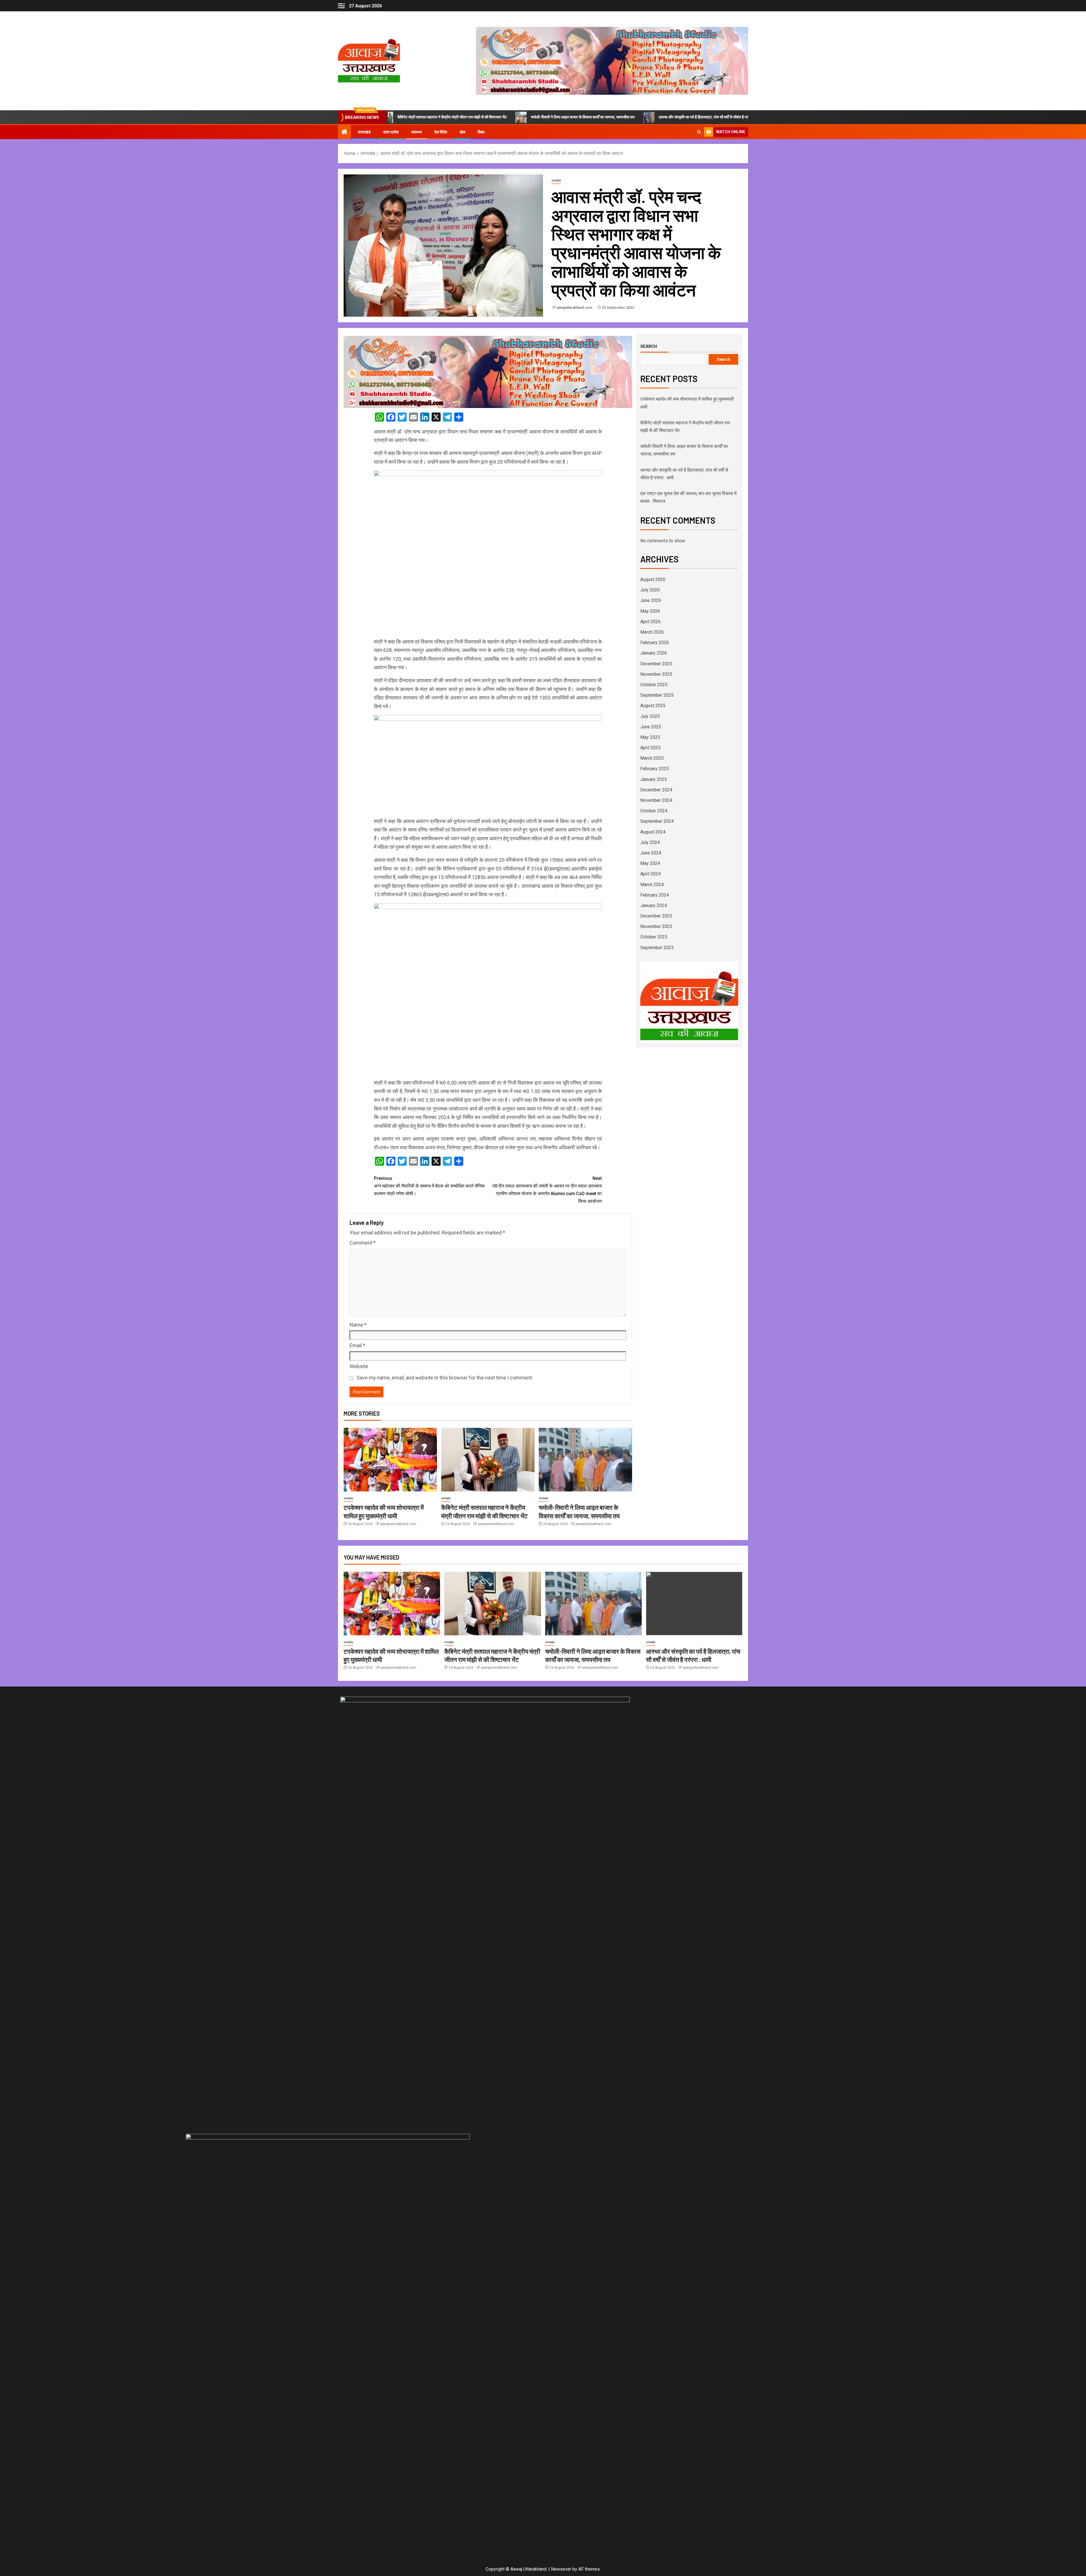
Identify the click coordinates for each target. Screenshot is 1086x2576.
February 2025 (655, 769)
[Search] (699, 132)
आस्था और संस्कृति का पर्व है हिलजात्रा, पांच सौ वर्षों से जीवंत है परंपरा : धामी (555, 117)
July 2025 (650, 716)
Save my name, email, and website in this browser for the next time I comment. (445, 1378)
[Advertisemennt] (612, 60)
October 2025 (654, 685)
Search (649, 346)
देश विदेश (441, 132)
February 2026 (655, 643)
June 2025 (651, 727)
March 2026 (652, 632)
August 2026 (653, 579)
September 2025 (657, 695)
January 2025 (654, 779)
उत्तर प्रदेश (391, 132)
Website (359, 1366)
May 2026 (650, 611)
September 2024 (657, 821)
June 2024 (651, 853)
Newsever (561, 2569)
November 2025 (656, 674)
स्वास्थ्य (417, 132)
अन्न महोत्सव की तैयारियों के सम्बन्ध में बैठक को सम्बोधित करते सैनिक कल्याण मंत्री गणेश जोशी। (429, 1186)
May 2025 (650, 737)
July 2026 (650, 590)
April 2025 (650, 748)
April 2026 (650, 622)
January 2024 (654, 905)
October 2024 (654, 811)
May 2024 (650, 863)
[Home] (344, 132)
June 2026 (651, 600)
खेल (462, 132)
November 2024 (656, 800)
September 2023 (657, 948)
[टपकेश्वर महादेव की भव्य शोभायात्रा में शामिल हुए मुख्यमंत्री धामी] (390, 1460)
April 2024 (650, 874)
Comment (363, 1243)
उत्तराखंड (364, 132)
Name (358, 1325)
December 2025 (656, 664)
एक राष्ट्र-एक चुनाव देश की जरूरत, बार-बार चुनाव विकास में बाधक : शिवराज (683, 117)
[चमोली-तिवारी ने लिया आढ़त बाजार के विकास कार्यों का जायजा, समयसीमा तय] (585, 1460)
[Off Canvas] (341, 6)
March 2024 (652, 885)
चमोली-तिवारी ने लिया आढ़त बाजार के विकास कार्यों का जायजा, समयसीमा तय (428, 117)
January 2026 (654, 653)
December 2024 (656, 790)
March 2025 (652, 758)
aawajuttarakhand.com (575, 308)
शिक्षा (481, 132)
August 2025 (653, 706)
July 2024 (650, 842)
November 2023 (656, 926)
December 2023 (656, 916)
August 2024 (653, 832)
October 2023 (654, 937)
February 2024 (655, 895)
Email (357, 1345)
